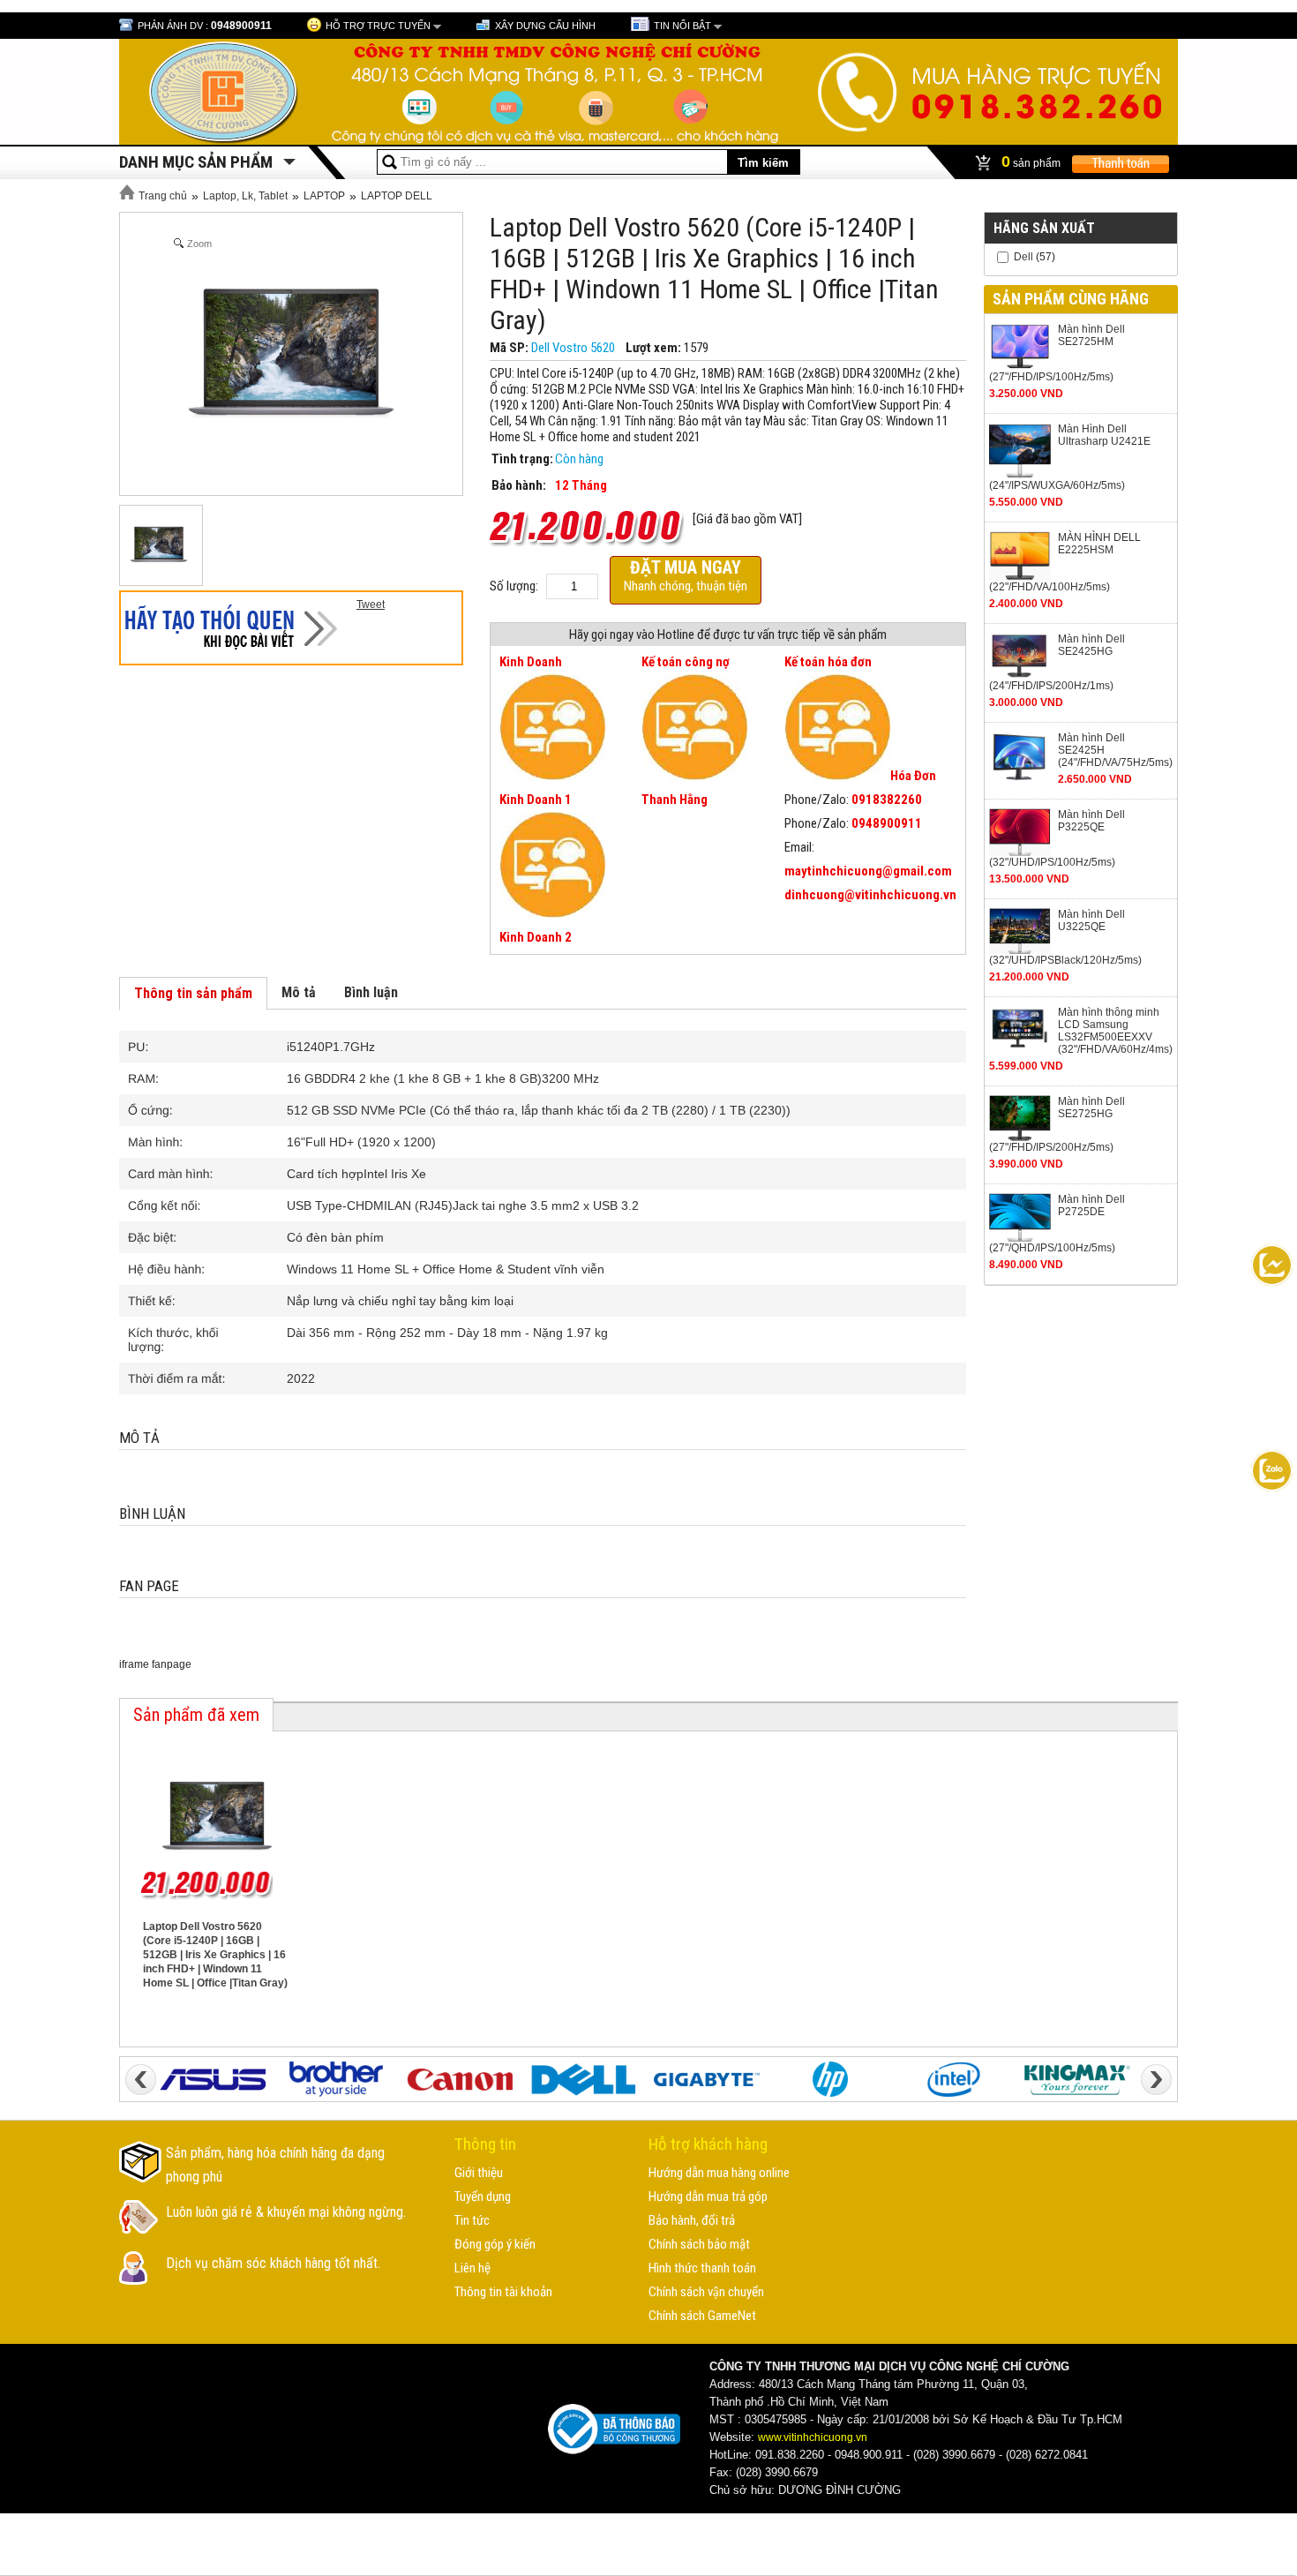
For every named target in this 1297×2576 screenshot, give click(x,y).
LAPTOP (324, 196)
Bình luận (371, 992)
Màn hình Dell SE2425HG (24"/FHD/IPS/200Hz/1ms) (1057, 662)
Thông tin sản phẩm (193, 993)
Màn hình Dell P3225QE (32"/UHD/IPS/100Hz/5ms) (1057, 838)
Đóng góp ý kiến (495, 2244)
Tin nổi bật (682, 26)
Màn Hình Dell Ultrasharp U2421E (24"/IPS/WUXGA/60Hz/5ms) (1070, 457)
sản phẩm (1032, 161)
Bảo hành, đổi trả (692, 2220)
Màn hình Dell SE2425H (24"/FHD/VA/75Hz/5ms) (1115, 750)
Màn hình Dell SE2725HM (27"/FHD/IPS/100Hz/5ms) (1057, 353)
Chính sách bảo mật (699, 2244)
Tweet (371, 605)
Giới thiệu (479, 2173)
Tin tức (472, 2220)
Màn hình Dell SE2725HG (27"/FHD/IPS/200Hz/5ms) (1057, 1125)
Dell (1023, 257)
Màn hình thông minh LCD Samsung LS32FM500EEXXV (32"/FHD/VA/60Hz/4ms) (1115, 1031)
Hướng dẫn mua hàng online (719, 2173)
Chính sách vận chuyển (706, 2292)
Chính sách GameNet (702, 2316)
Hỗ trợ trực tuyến (378, 26)
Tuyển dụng (483, 2197)
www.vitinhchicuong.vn (813, 2437)
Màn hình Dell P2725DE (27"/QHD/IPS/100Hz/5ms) (1057, 1224)
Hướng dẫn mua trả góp (708, 2197)
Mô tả (299, 992)
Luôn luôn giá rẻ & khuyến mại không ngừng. (286, 2212)
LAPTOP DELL (397, 196)
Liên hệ (472, 2268)
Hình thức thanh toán (702, 2268)
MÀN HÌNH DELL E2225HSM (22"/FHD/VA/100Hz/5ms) (1065, 563)
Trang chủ (161, 196)
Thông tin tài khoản (503, 2292)
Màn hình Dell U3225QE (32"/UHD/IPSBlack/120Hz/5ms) (1065, 937)
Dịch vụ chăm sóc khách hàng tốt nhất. (273, 2263)
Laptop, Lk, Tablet (245, 196)
